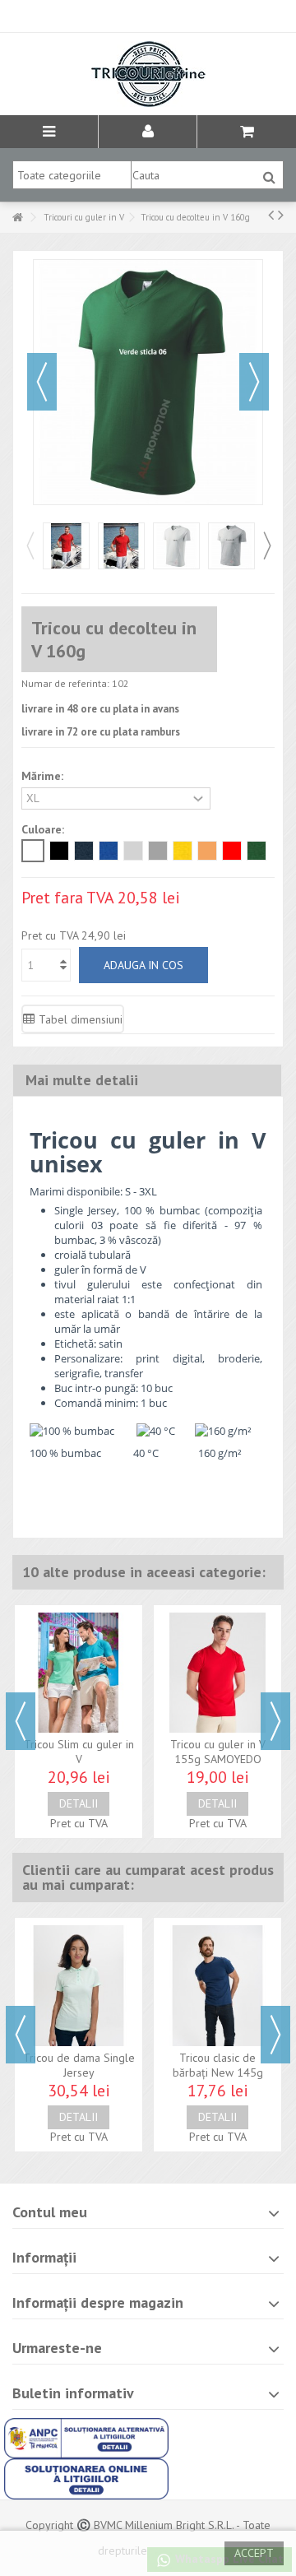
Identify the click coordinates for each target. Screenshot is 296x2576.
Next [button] (266, 545)
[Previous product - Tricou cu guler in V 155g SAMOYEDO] (271, 215)
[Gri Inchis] (158, 851)
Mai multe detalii (82, 1080)
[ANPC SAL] (86, 2437)
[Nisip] (207, 851)
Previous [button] (30, 545)
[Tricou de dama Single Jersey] (79, 1985)
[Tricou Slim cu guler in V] (79, 1673)
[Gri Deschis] (133, 851)
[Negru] (59, 851)
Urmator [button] (254, 382)
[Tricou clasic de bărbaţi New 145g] (217, 1985)
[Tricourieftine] (148, 74)
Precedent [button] (42, 382)
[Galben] (183, 851)
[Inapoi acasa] (17, 218)
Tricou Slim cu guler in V (79, 1752)
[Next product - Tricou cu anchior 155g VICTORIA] (281, 215)
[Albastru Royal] (109, 851)
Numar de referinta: (65, 683)
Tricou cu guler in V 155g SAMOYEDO (218, 1752)
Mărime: (44, 776)
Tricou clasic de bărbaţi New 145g (218, 2065)
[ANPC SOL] (86, 2477)
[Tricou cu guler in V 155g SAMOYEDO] (217, 1673)
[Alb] (33, 851)
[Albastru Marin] (84, 851)
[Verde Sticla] (257, 851)
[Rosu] (232, 851)
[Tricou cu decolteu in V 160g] (66, 546)
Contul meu (50, 2212)
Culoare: (44, 829)
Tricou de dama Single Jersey (79, 2065)
